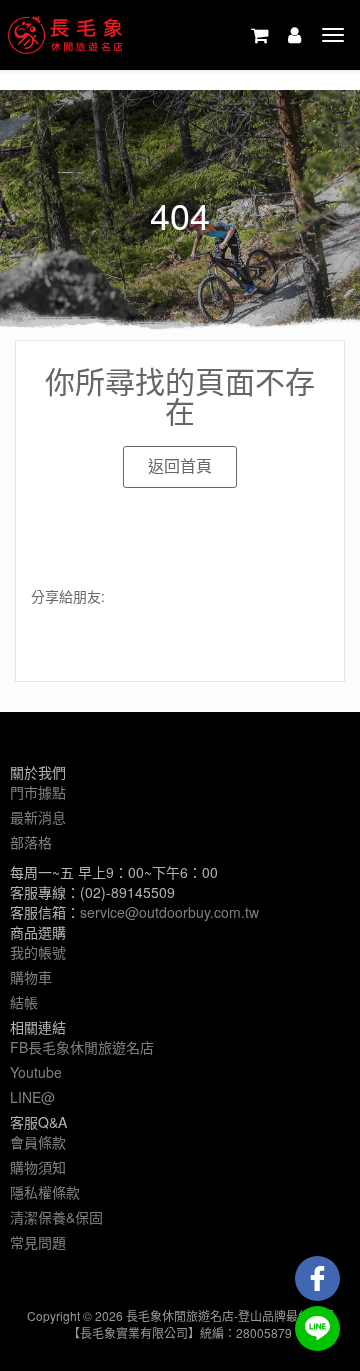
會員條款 (38, 1142)
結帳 (24, 1002)
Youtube (36, 1072)
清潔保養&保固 (56, 1217)
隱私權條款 (45, 1192)
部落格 (31, 842)
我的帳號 (38, 952)
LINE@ (32, 1097)
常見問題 (38, 1242)
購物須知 (38, 1167)
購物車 (31, 977)
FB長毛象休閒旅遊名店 (82, 1047)
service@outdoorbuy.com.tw (169, 912)
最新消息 (38, 817)
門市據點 (38, 792)
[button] (180, 467)
